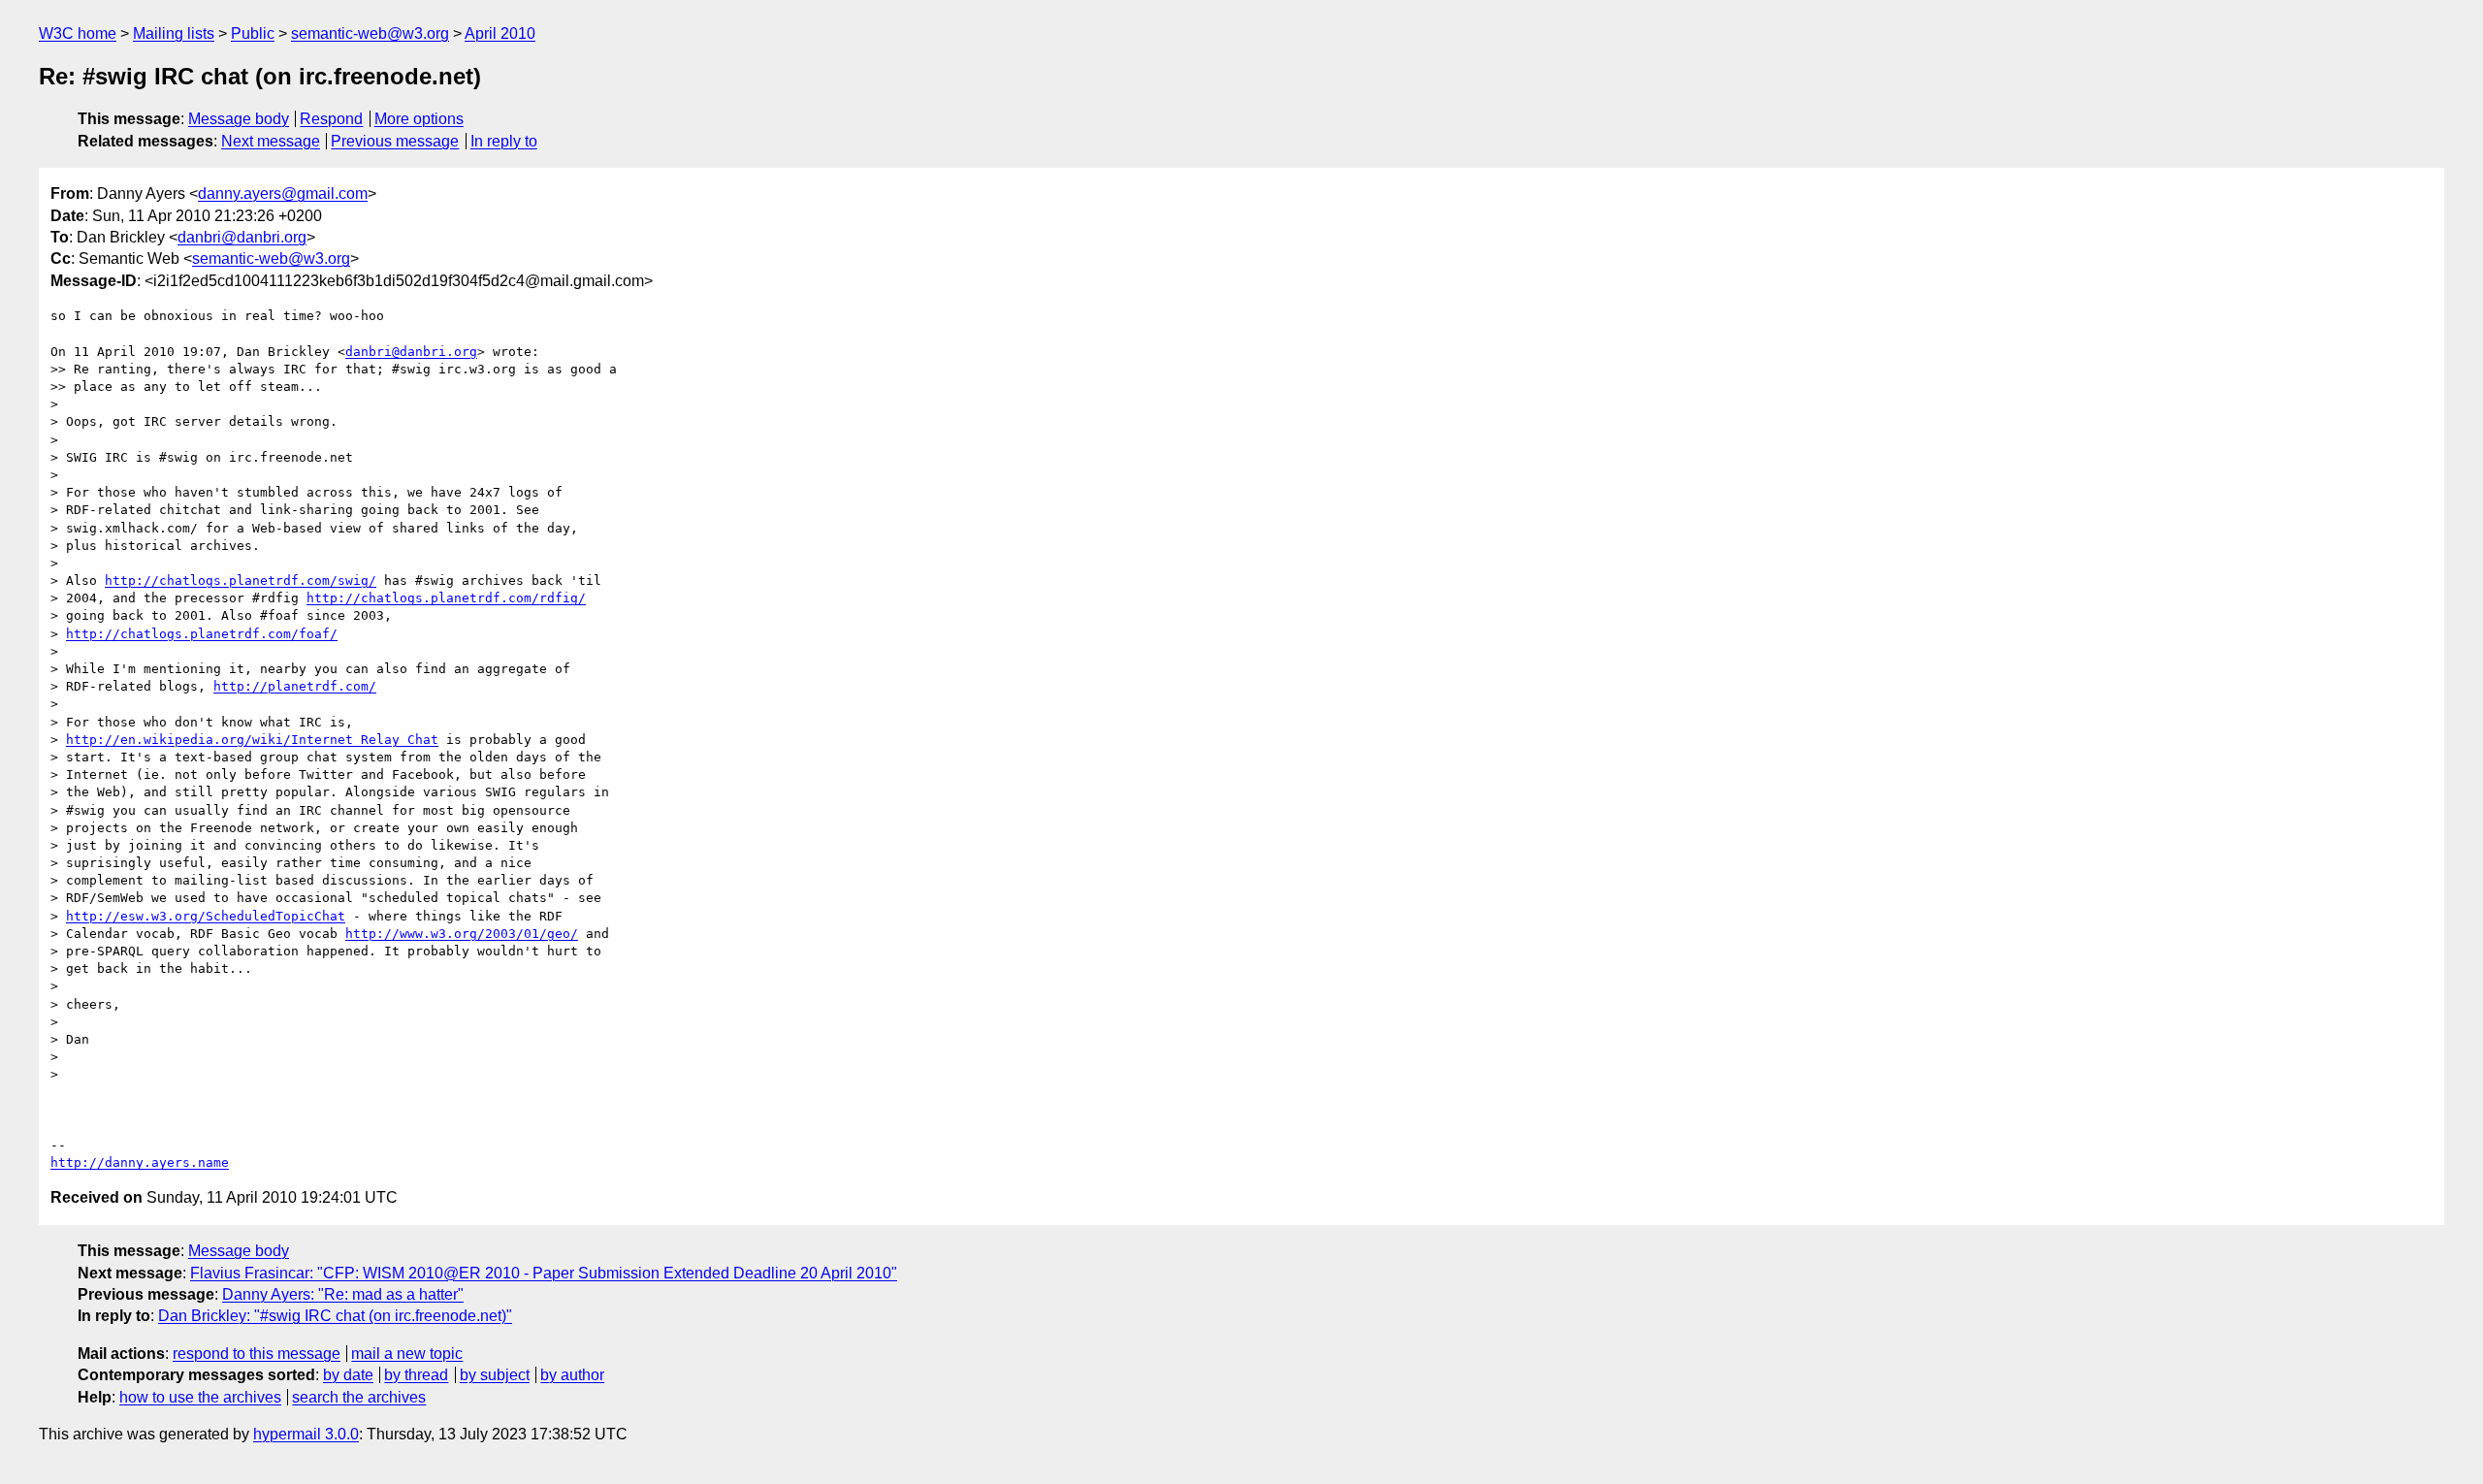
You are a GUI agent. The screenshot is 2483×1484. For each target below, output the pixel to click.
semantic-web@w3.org (370, 33)
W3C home (78, 33)
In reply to (504, 141)
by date (348, 1375)
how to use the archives (200, 1397)
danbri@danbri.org (242, 237)
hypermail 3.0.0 (306, 1434)
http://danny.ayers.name (140, 1162)
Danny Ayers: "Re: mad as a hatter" (343, 1294)
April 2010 (500, 33)
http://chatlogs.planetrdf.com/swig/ (241, 581)
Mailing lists (174, 33)
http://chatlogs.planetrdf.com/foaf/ (202, 634)
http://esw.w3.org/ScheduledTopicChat (206, 916)
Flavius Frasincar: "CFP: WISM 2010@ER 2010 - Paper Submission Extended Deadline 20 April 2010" (544, 1273)
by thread (416, 1375)
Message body (239, 119)
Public (253, 33)
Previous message (395, 141)
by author (572, 1375)
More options (419, 119)
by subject (495, 1375)
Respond (331, 119)
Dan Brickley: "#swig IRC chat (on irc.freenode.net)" (335, 1316)
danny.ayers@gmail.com (283, 194)
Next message (271, 141)
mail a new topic (407, 1354)
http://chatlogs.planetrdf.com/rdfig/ (446, 598)
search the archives (359, 1397)
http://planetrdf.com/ (295, 686)
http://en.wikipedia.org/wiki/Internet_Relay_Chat (252, 740)
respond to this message (257, 1354)
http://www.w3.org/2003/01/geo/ (462, 934)
